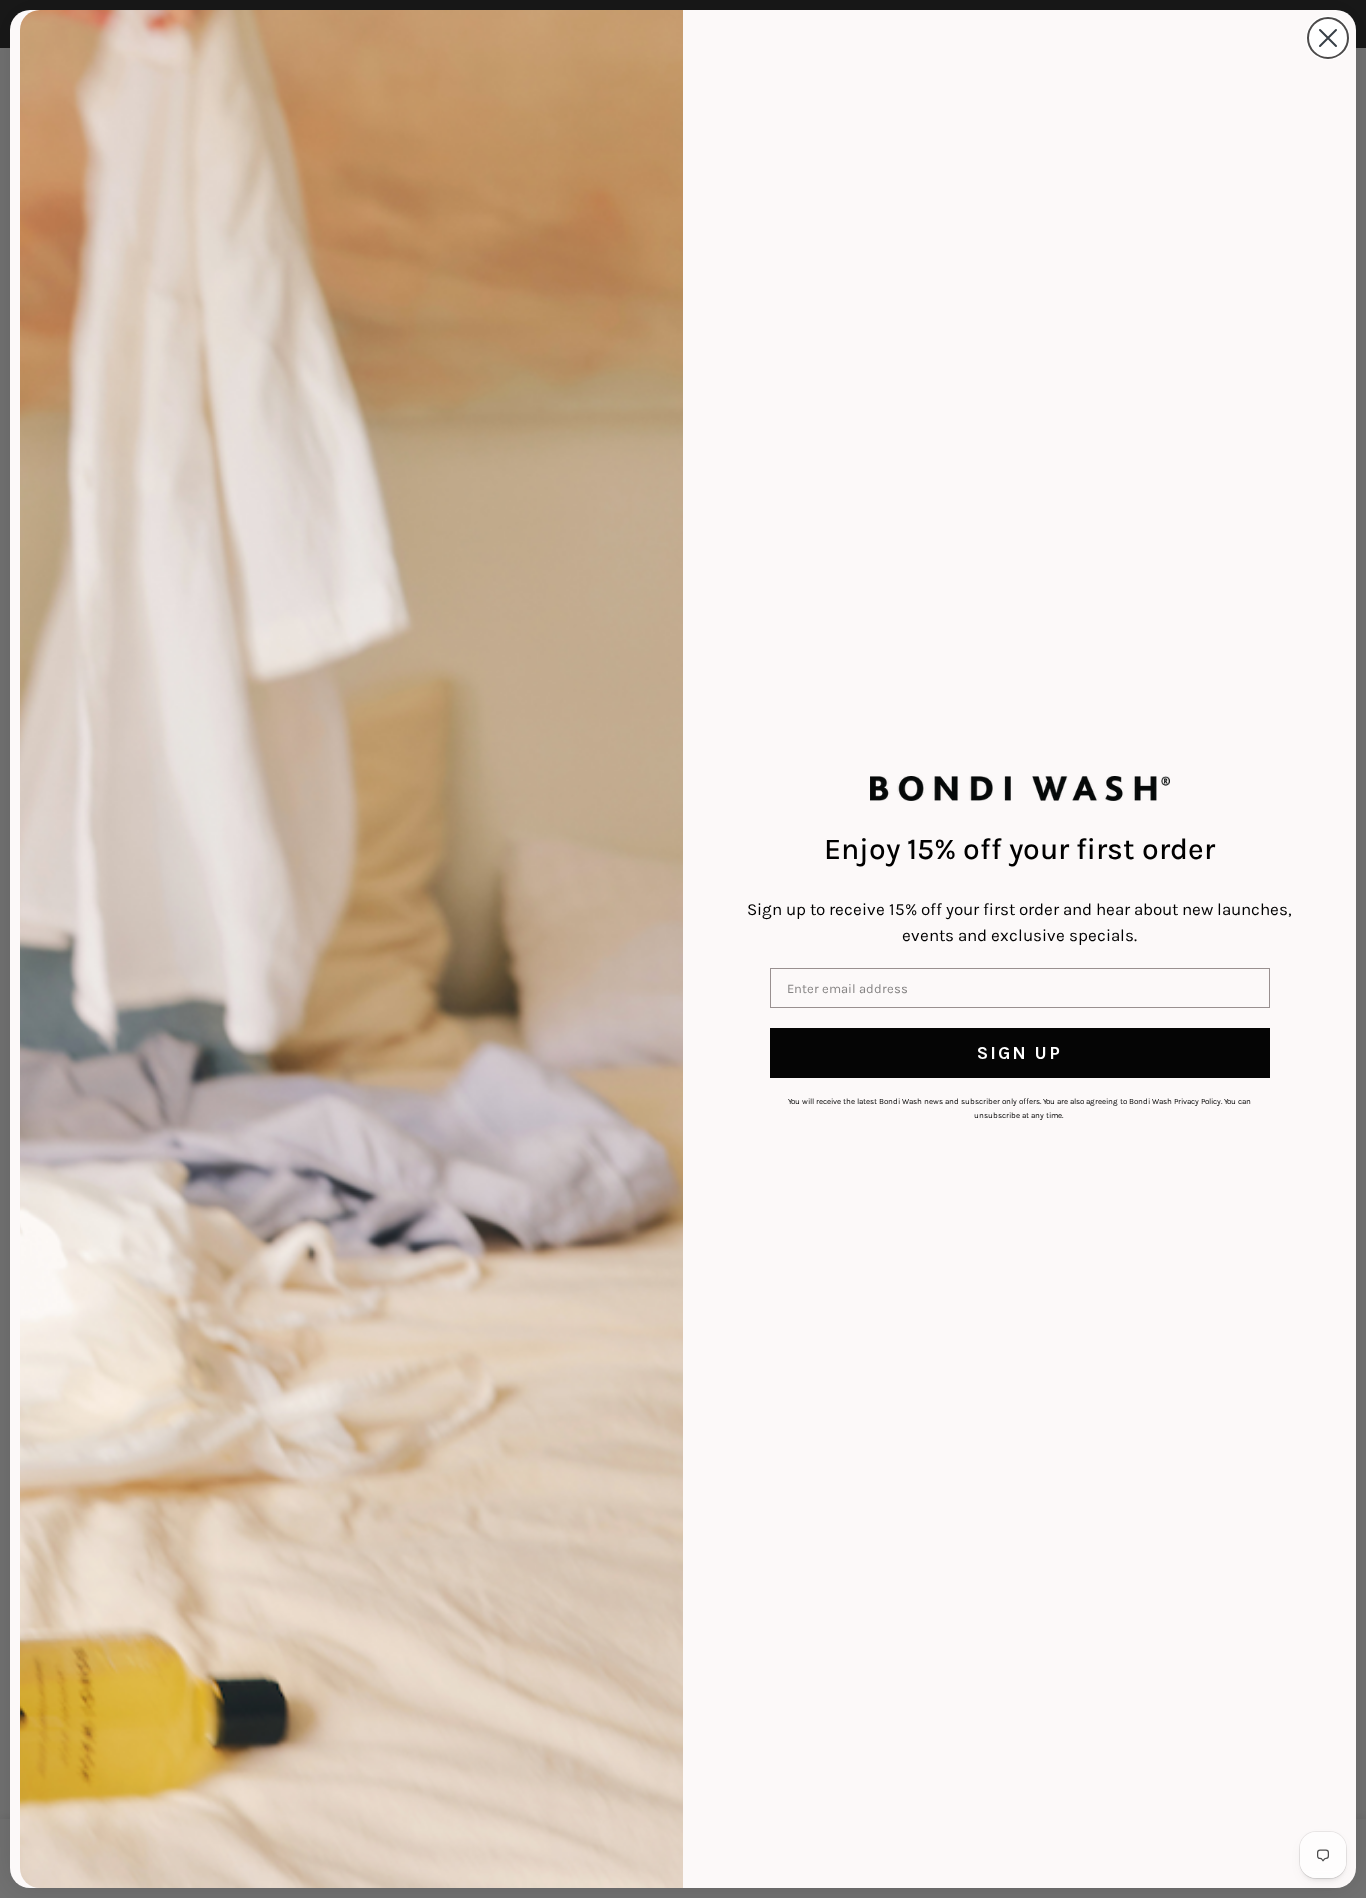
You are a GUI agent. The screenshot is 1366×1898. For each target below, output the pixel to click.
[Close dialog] (1328, 38)
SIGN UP (1019, 1053)
